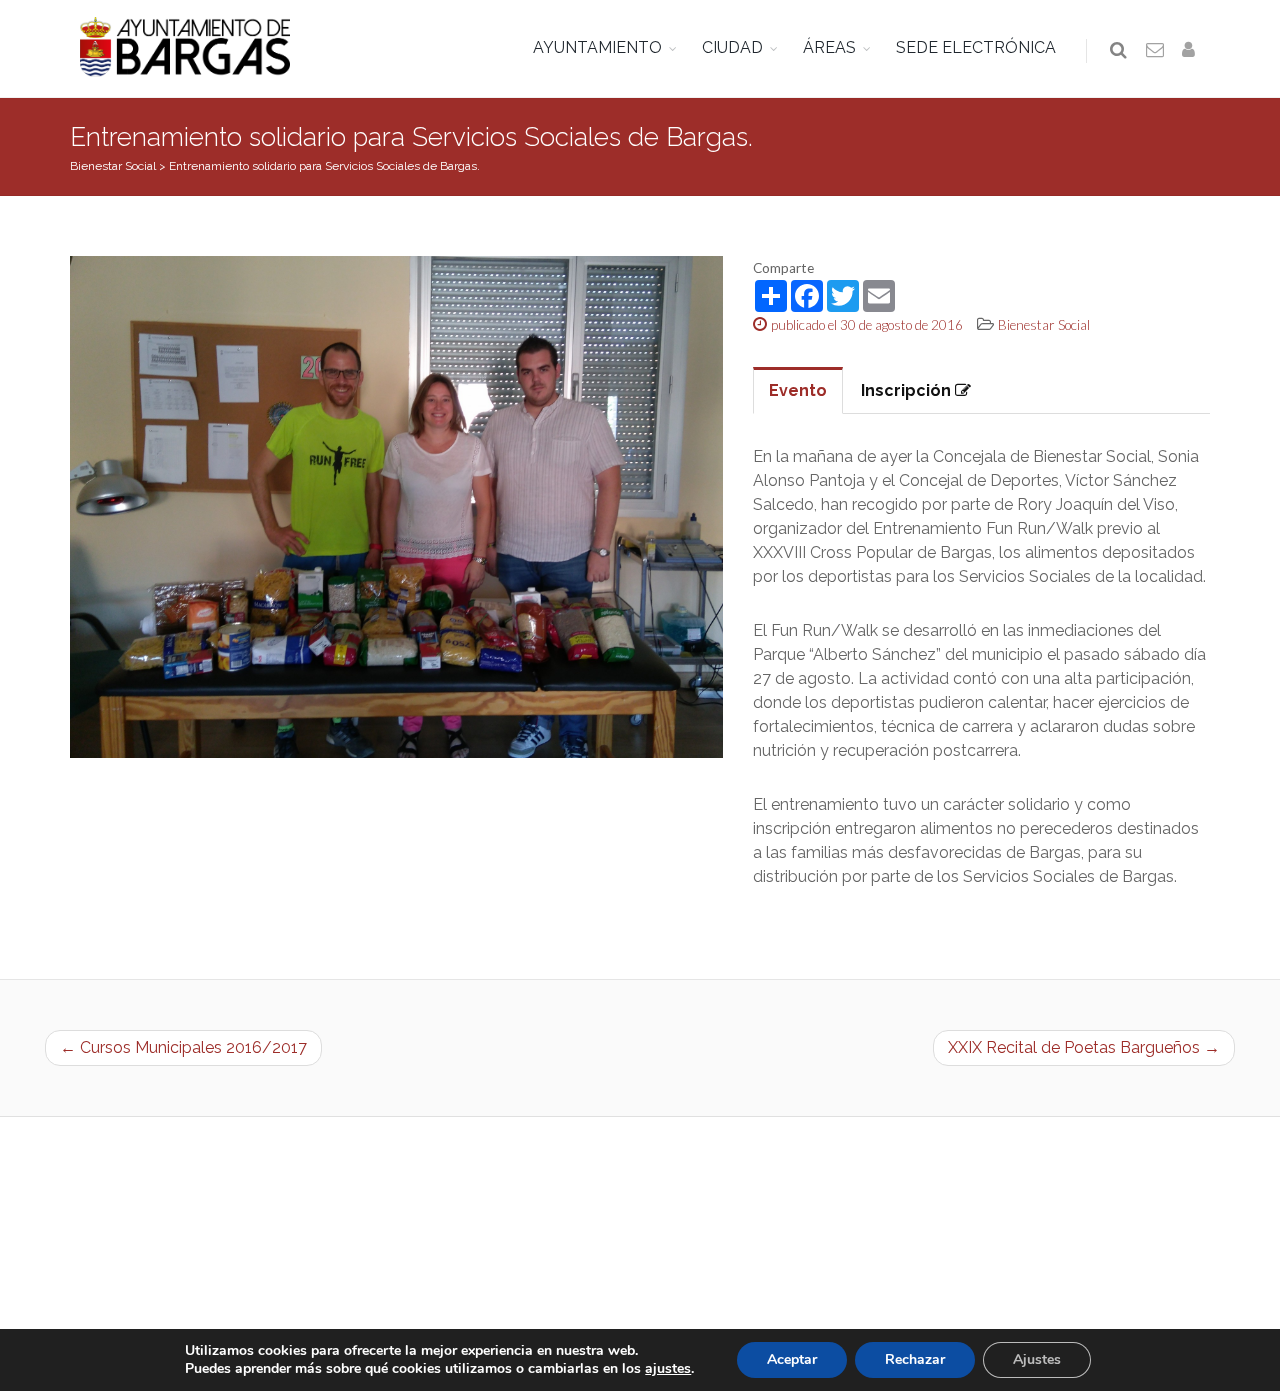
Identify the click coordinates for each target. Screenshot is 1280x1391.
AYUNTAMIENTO (597, 47)
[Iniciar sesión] (1192, 51)
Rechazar (915, 1359)
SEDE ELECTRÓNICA (976, 47)
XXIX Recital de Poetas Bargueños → (1084, 1047)
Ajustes (1037, 1359)
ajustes (668, 1369)
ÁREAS (829, 47)
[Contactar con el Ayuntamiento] (1156, 51)
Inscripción (908, 390)
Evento (798, 390)
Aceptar (792, 1359)
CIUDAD (732, 47)
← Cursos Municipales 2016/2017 (183, 1047)
